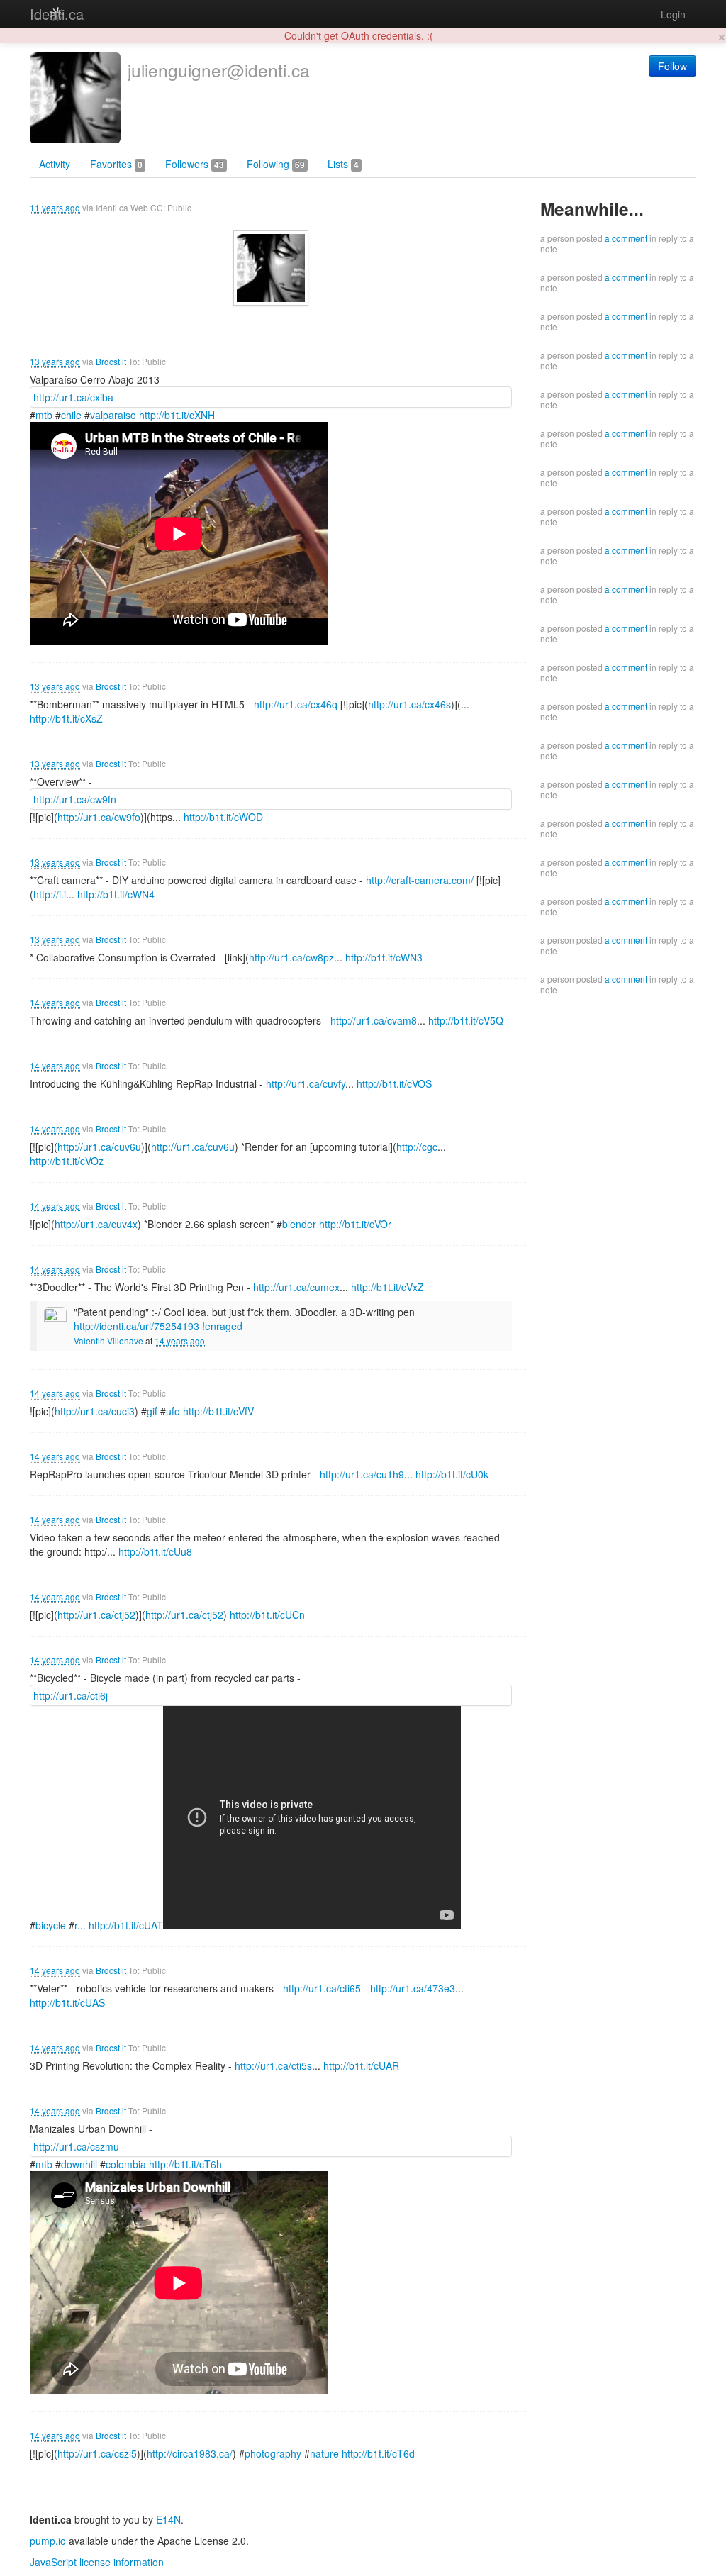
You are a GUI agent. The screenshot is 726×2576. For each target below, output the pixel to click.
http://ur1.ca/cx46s (409, 704)
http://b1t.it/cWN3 (384, 957)
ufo (173, 1411)
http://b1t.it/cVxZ (387, 1287)
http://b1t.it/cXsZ (66, 718)
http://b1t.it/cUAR (361, 2065)
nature (324, 2453)
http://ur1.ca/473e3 (413, 1988)
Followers (195, 164)
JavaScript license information (97, 2562)
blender (299, 1224)
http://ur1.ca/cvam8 (374, 1020)
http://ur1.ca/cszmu (76, 2146)
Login (673, 14)
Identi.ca (57, 14)
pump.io (48, 2541)
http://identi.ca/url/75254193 (136, 1326)
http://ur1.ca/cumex (296, 1287)
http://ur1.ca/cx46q (296, 704)
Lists (343, 164)
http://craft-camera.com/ (420, 880)
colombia (126, 2164)
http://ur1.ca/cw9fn (75, 799)
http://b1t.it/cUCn (267, 1615)
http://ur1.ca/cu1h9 (362, 1474)
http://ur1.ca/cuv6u (99, 1147)
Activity (55, 164)
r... (80, 1925)
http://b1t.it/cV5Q (466, 1020)
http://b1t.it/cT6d (378, 2453)
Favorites (116, 164)
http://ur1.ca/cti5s (273, 2065)
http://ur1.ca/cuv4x (96, 1224)
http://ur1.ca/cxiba (73, 397)
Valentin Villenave (108, 1340)
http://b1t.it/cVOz (67, 1161)
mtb (44, 415)
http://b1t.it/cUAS (67, 2002)
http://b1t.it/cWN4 (116, 894)
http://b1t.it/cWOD (223, 817)
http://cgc (417, 1147)
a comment (626, 238)
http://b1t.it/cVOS (394, 1083)
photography (273, 2453)
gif (152, 1411)
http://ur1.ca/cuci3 (95, 1411)
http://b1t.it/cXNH (177, 415)
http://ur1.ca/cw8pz (291, 957)
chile (71, 415)
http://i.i (50, 894)
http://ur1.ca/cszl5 (97, 2453)
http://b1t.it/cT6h (185, 2164)
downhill (79, 2164)
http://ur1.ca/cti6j (71, 1695)
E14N (168, 2519)
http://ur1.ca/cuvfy (306, 1083)
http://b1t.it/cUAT (126, 1925)
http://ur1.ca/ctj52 (96, 1615)
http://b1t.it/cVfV (218, 1411)
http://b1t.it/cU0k (452, 1474)
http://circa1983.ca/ (190, 2453)
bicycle (51, 1925)
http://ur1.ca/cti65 (322, 1988)
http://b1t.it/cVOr (355, 1224)
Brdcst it (111, 361)
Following (276, 164)
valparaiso (113, 415)
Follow (672, 66)
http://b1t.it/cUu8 (155, 1551)
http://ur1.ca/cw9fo (99, 817)
